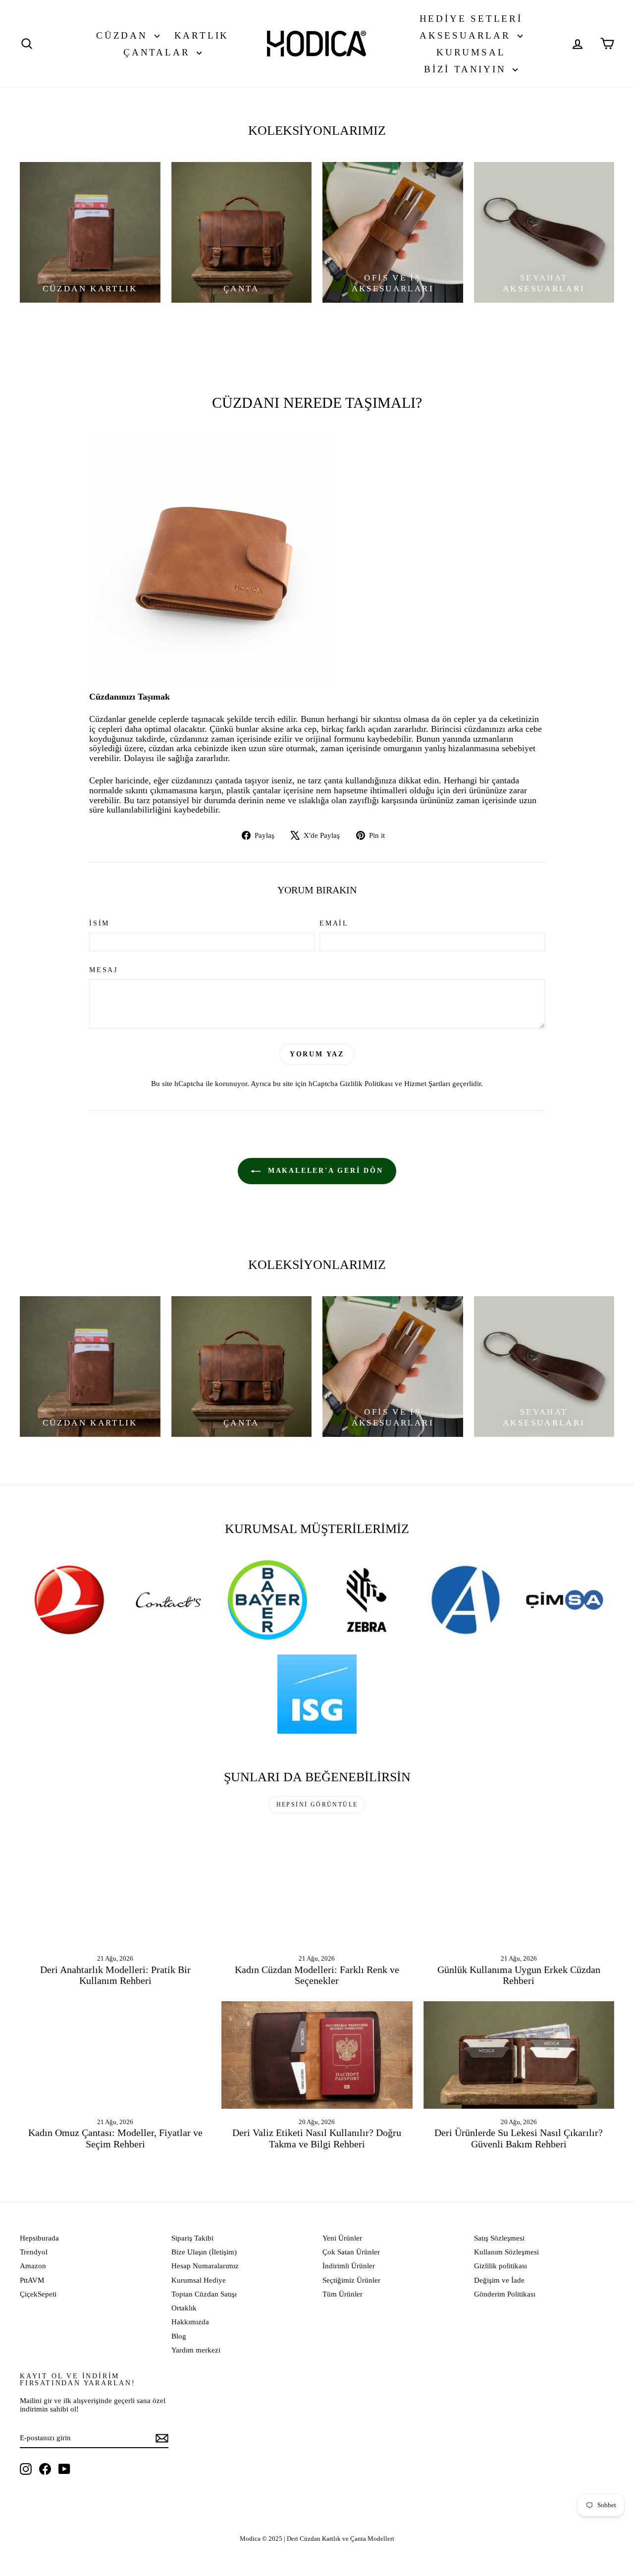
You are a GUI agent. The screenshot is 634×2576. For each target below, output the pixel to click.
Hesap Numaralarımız (205, 2266)
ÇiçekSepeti (38, 2294)
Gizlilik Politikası (366, 1083)
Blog (179, 2336)
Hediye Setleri (471, 19)
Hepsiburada (39, 2238)
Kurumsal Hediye (199, 2280)
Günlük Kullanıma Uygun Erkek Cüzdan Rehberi (519, 1975)
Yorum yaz (317, 1054)
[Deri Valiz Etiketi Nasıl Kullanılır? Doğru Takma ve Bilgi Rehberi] (317, 2055)
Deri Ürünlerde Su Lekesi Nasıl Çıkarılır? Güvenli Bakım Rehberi (519, 2138)
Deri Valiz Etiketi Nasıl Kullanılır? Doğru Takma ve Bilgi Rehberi (317, 2138)
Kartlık (202, 35)
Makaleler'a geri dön (324, 1171)
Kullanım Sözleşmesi (506, 2252)
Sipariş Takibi (192, 2238)
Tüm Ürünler (343, 2294)
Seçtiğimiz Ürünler (351, 2280)
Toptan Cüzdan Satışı (204, 2294)
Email (334, 923)
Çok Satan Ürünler (351, 2252)
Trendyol (34, 2252)
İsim (99, 923)
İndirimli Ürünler (349, 2266)
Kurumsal (471, 52)
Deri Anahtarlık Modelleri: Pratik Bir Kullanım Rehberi (115, 1975)
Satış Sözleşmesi (499, 2238)
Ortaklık (184, 2308)
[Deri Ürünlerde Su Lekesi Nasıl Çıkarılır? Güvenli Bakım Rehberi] (519, 2055)
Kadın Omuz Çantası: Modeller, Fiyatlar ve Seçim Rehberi (115, 2138)
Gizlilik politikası (501, 2266)
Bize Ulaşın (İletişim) (204, 2252)
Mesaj (104, 970)
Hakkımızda (190, 2322)
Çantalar (159, 52)
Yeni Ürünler (342, 2238)
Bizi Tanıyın (467, 69)
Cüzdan (124, 35)
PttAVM (32, 2280)
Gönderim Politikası (505, 2294)
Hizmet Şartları (427, 1083)
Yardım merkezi (196, 2350)
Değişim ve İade (499, 2280)
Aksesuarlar (467, 35)
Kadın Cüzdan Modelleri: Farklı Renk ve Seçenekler (317, 1975)
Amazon (33, 2266)
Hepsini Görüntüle (317, 1805)
